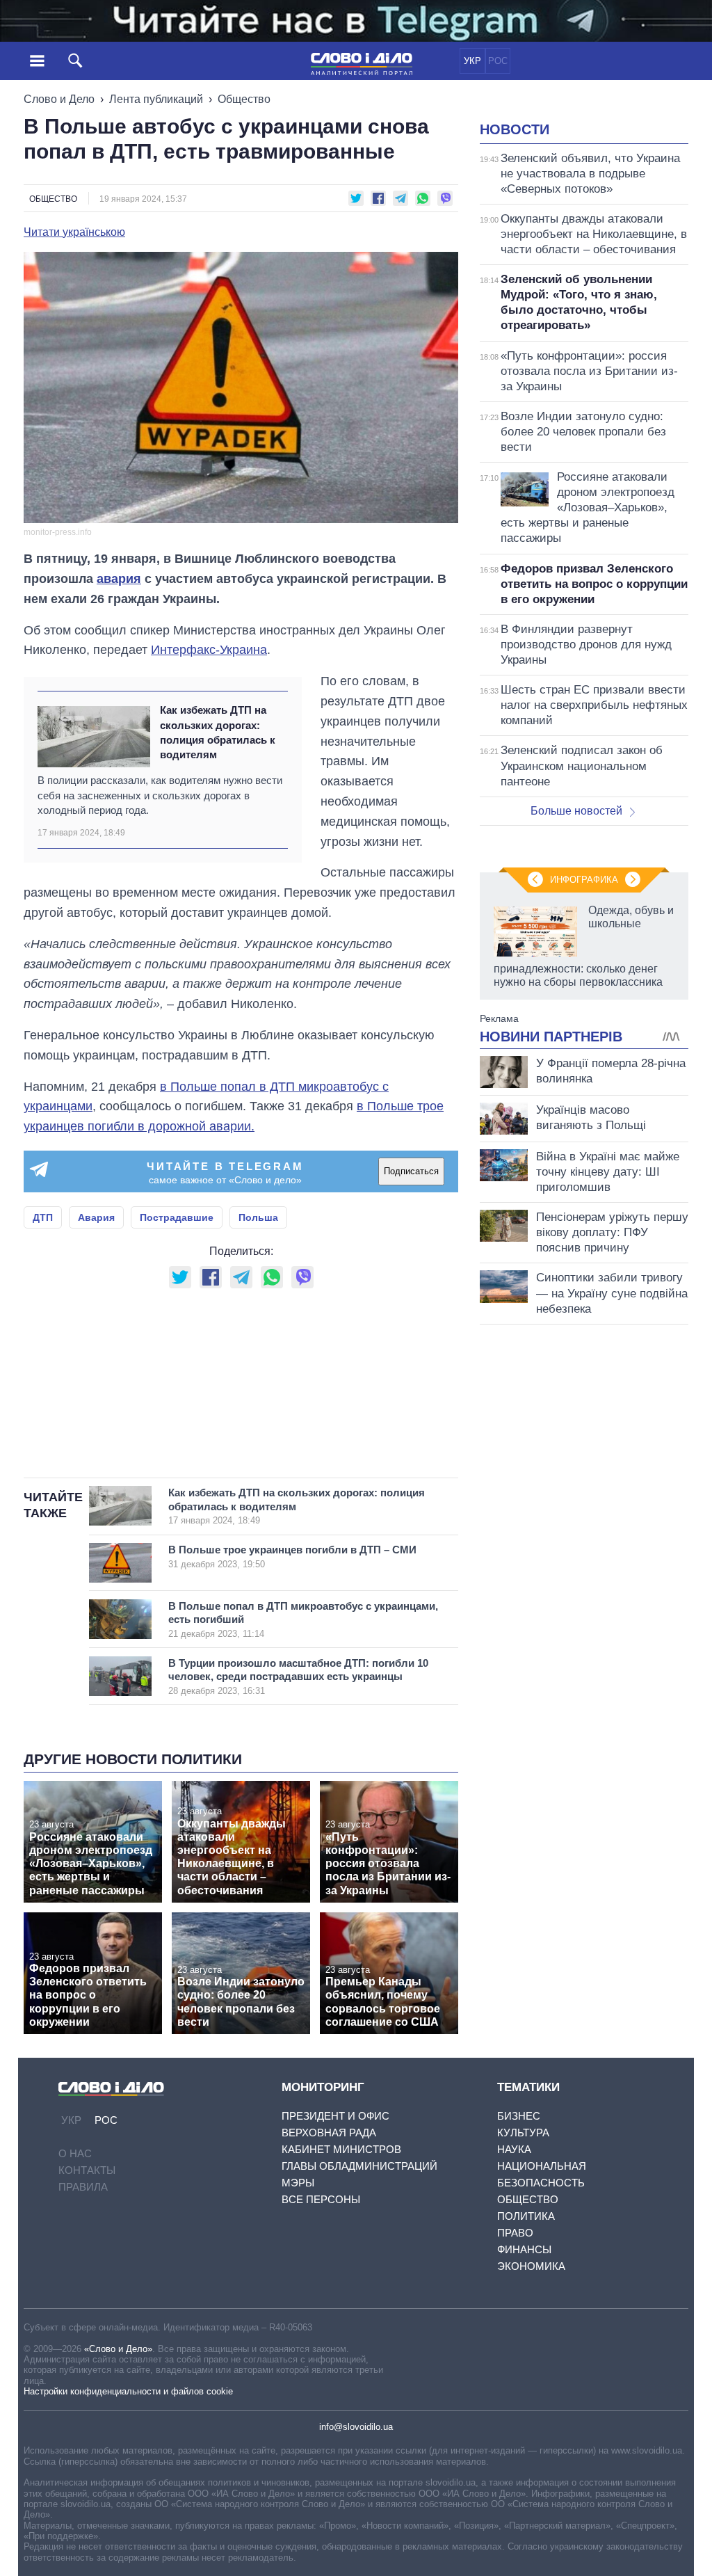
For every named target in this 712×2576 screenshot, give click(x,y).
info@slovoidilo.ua (356, 2427)
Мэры (298, 2183)
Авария (96, 1217)
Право (515, 2233)
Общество (244, 99)
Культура (523, 2133)
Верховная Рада (329, 2133)
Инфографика (584, 880)
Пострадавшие (177, 1217)
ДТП (43, 1217)
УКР (472, 61)
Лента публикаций (156, 99)
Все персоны (321, 2199)
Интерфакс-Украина (209, 650)
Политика (526, 2216)
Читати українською (74, 232)
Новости (515, 129)
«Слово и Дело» (118, 2349)
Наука (514, 2149)
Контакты (87, 2170)
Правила (83, 2187)
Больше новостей (576, 811)
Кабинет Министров (341, 2149)
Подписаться (411, 1171)
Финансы (524, 2249)
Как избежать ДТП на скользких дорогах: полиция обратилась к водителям (218, 732)
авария (119, 579)
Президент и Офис (335, 2116)
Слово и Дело (59, 99)
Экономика (531, 2266)
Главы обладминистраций (359, 2166)
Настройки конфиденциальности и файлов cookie (128, 2391)
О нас (75, 2153)
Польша (258, 1217)
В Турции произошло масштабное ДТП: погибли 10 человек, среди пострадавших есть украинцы (298, 1677)
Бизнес (519, 2116)
